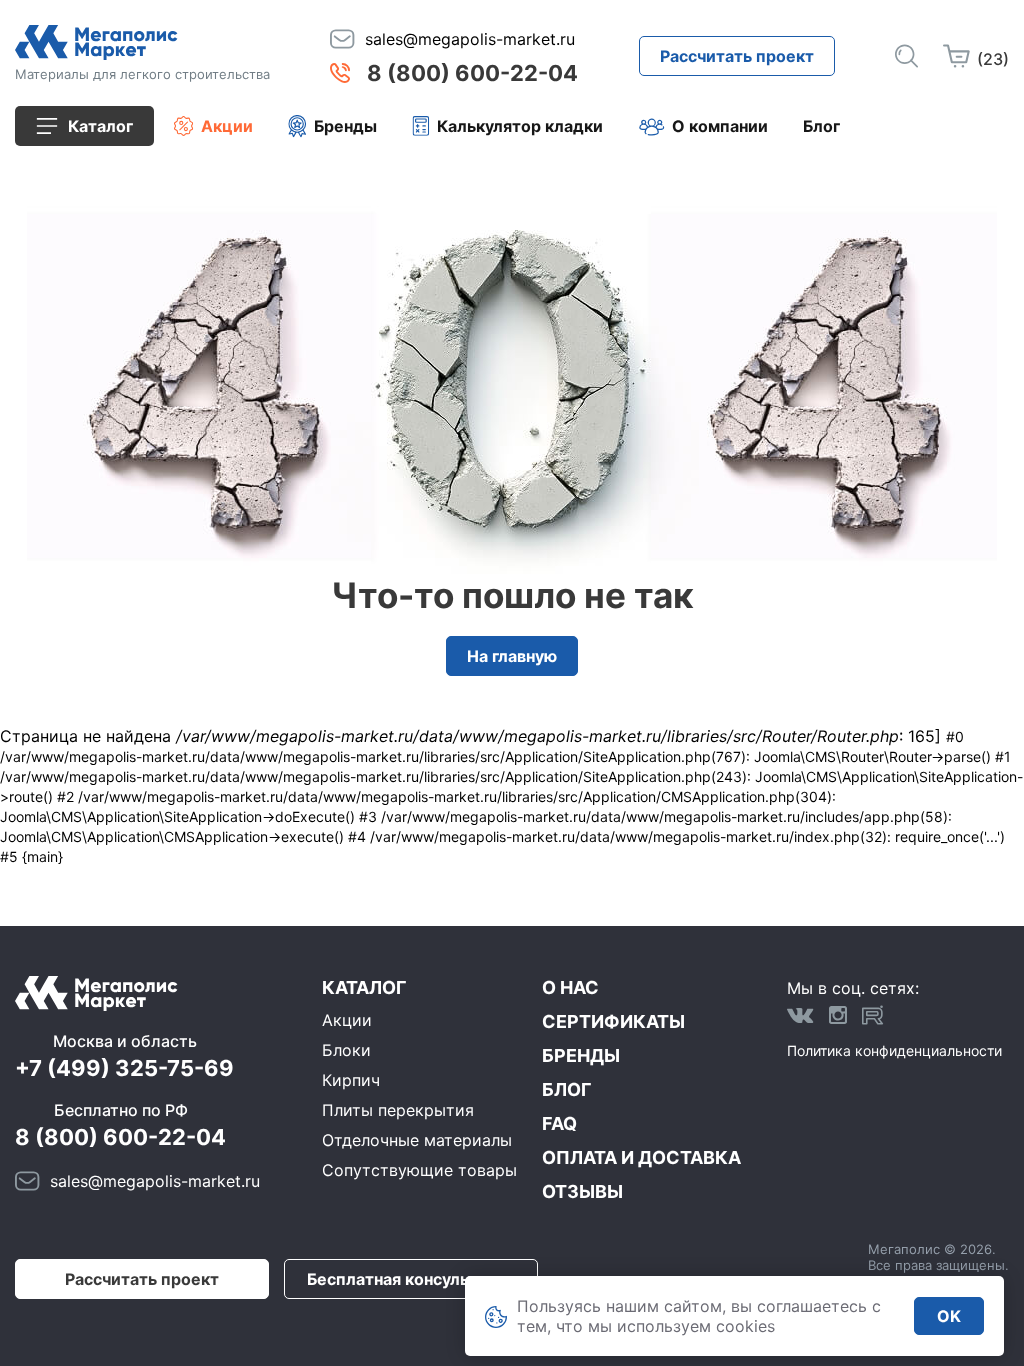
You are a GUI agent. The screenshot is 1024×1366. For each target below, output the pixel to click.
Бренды (345, 126)
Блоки (346, 1050)
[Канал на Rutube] (873, 1015)
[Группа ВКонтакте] (800, 1015)
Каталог (364, 987)
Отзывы (582, 1191)
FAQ (559, 1123)
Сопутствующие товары (419, 1170)
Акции (227, 126)
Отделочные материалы (417, 1140)
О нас (570, 987)
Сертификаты (613, 1021)
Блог (821, 126)
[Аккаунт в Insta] (838, 1015)
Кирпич (351, 1080)
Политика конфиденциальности (894, 1050)
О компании (720, 126)
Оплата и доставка (641, 1157)
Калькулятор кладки (520, 126)
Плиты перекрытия (398, 1110)
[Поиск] (906, 56)
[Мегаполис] (142, 42)
